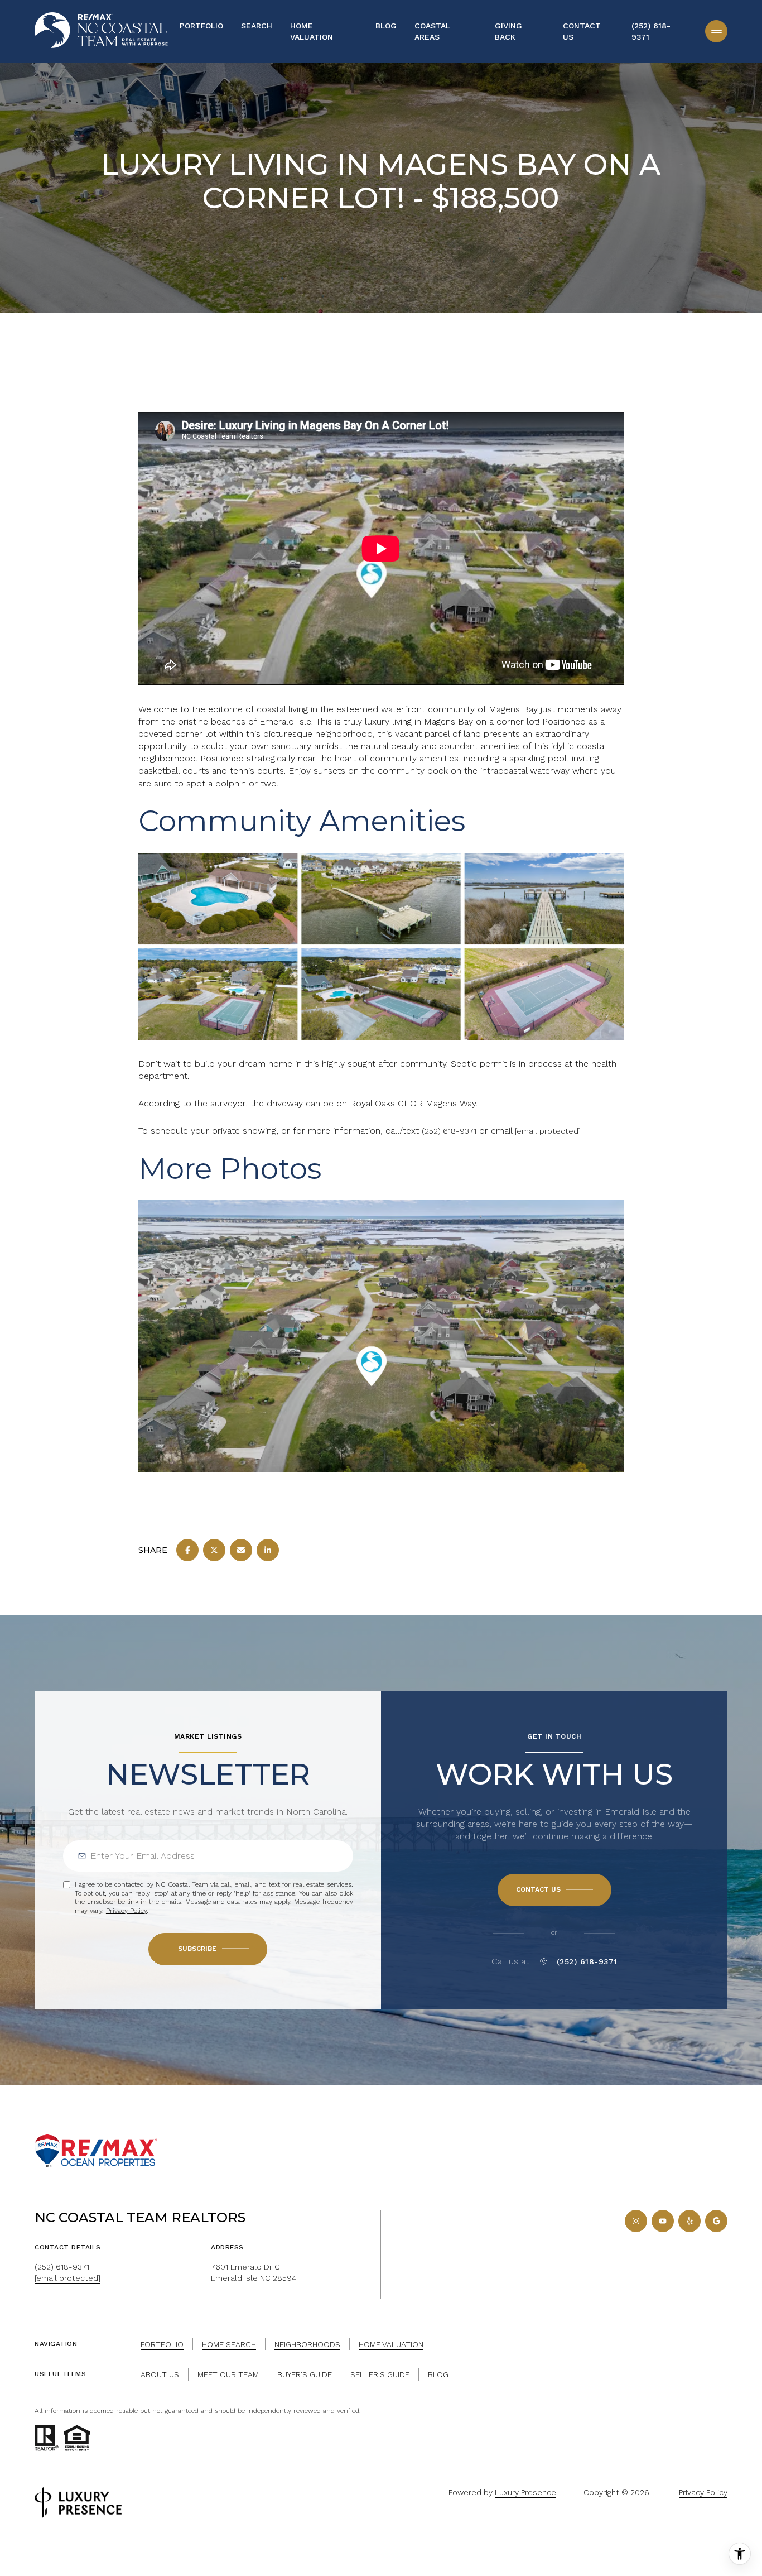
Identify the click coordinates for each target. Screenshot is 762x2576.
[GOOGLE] (716, 2221)
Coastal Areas (432, 31)
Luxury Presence (525, 2492)
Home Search (229, 2344)
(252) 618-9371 (651, 31)
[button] (554, 1890)
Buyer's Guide (305, 2374)
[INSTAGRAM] (636, 2221)
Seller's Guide (380, 2374)
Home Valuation (312, 31)
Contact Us (582, 31)
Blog (386, 26)
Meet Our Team (228, 2374)
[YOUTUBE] (663, 2221)
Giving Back (508, 31)
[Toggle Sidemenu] (716, 31)
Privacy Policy (126, 1911)
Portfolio (201, 26)
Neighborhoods (307, 2344)
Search (257, 26)
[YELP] (689, 2221)
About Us (160, 2374)
